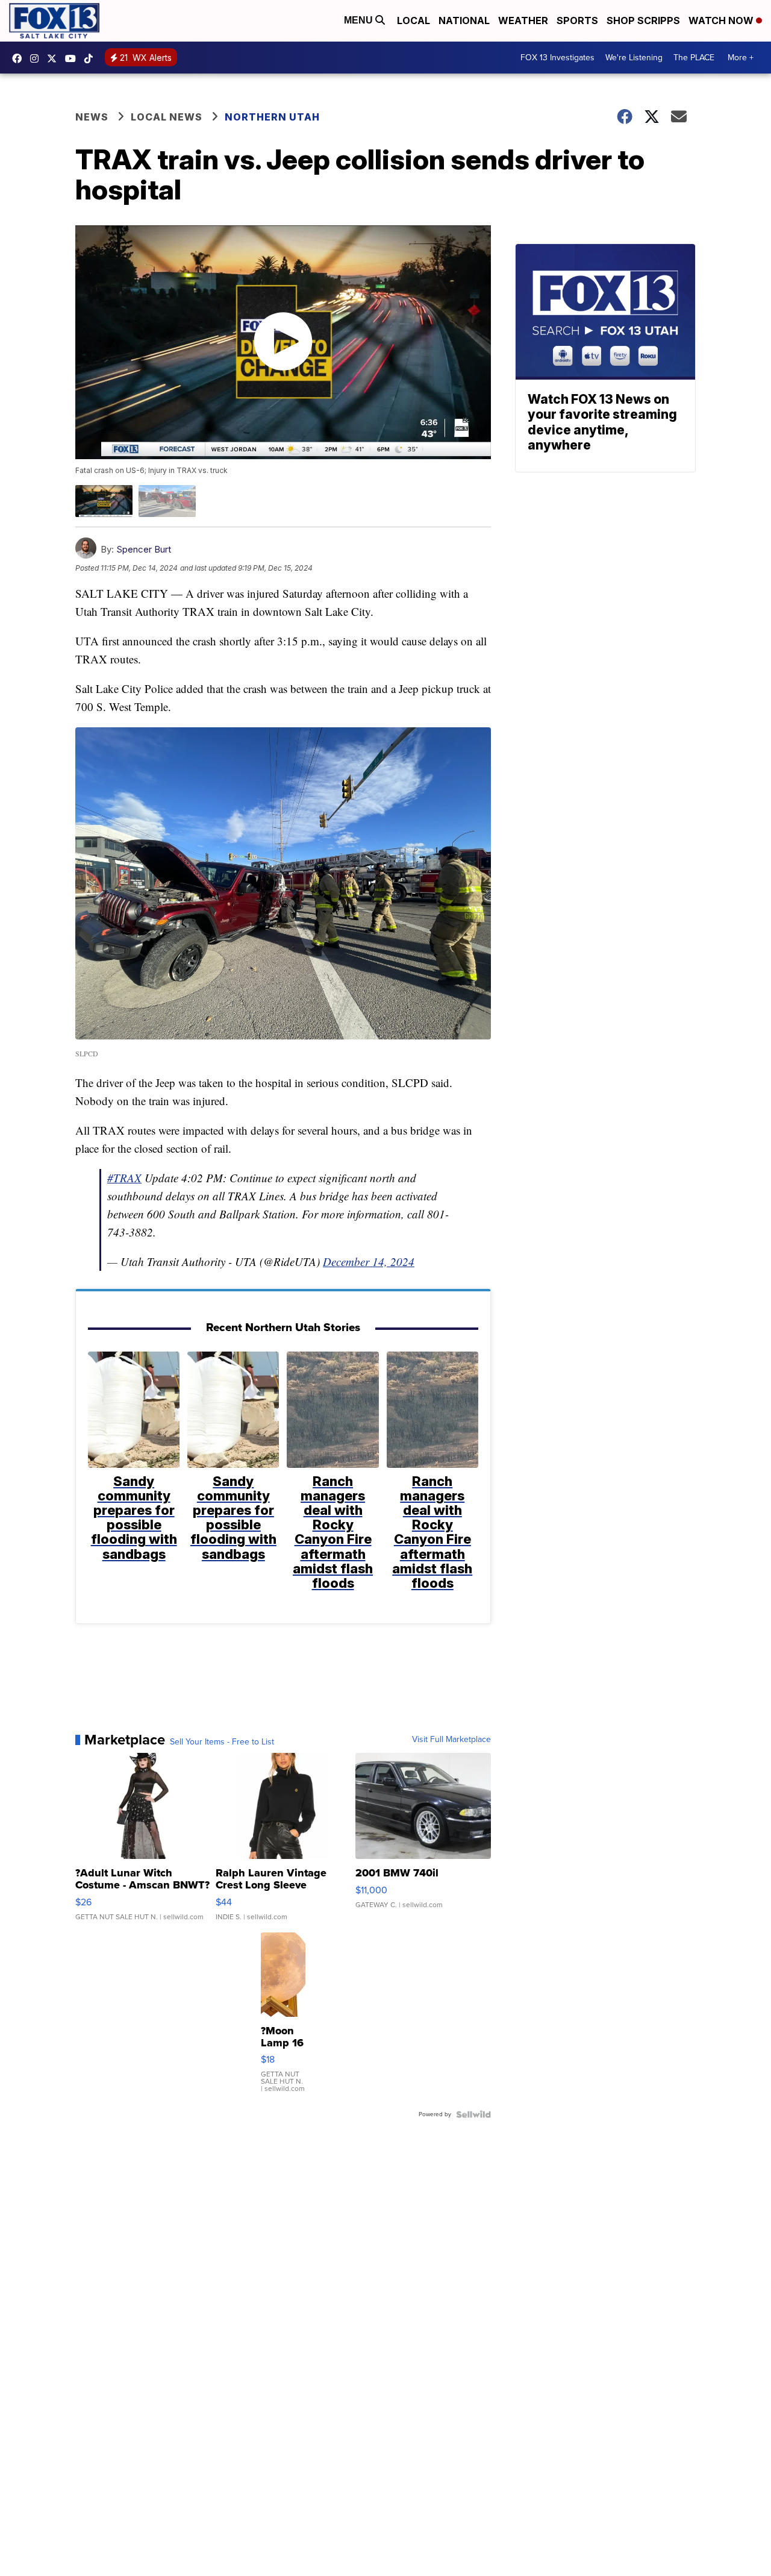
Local (414, 20)
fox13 (55, 58)
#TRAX (124, 1178)
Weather (523, 20)
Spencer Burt (144, 549)
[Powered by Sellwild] (473, 2114)
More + (741, 58)
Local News (167, 117)
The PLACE (694, 58)
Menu (360, 20)
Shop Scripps (643, 20)
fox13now (37, 58)
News (92, 117)
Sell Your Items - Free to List (222, 1742)
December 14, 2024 (369, 1261)
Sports (577, 20)
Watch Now (722, 20)
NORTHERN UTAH (272, 117)
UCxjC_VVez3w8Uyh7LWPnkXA (73, 58)
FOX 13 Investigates (557, 58)
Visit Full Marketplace (451, 1740)
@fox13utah (92, 58)
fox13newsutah (20, 58)
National (464, 20)
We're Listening (634, 58)
